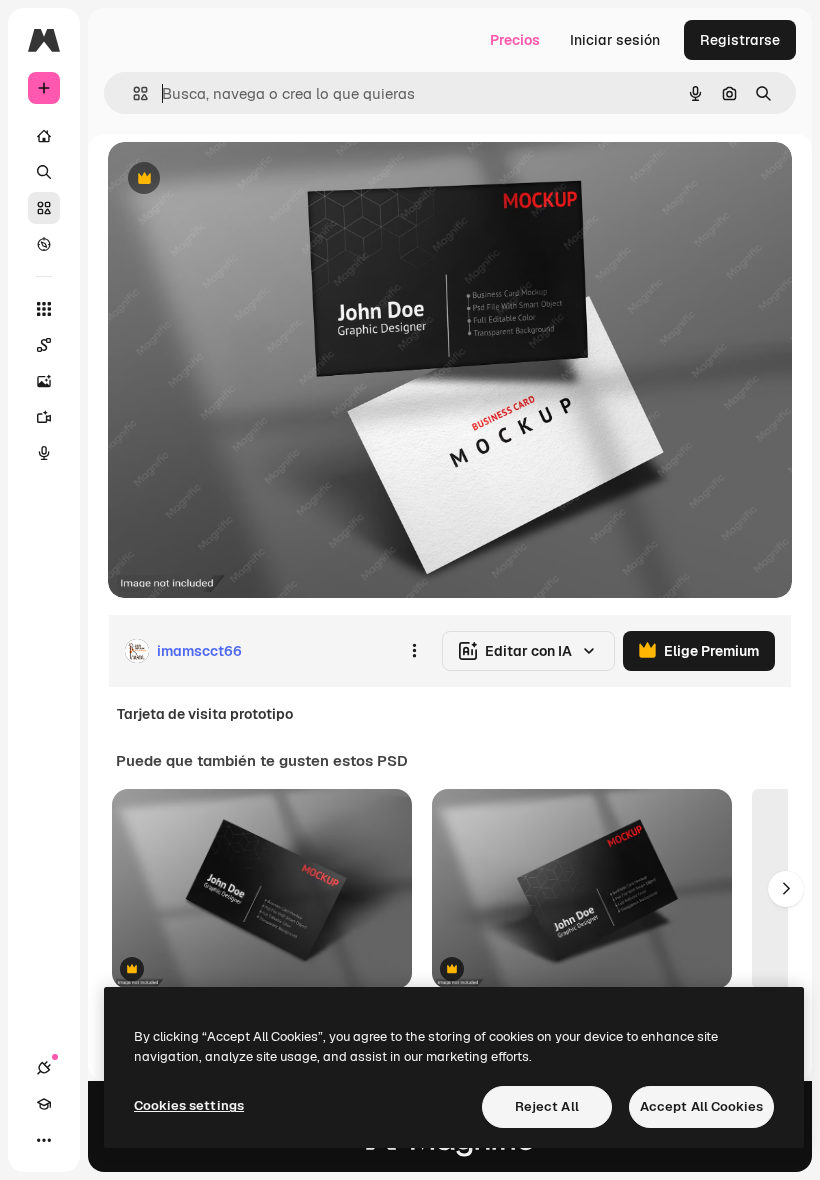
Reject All (547, 1106)
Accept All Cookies (701, 1106)
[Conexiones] (44, 1068)
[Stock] (44, 208)
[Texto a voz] (44, 453)
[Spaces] (44, 345)
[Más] (44, 1140)
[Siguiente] (786, 889)
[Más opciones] (414, 651)
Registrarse (740, 40)
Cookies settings (189, 1105)
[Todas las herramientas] (44, 309)
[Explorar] (44, 244)
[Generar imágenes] (44, 381)
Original (236, 179)
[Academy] (44, 1104)
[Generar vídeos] (44, 417)
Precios (515, 40)
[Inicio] (44, 136)
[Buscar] (44, 172)
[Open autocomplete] (132, 93)
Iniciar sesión (615, 40)
